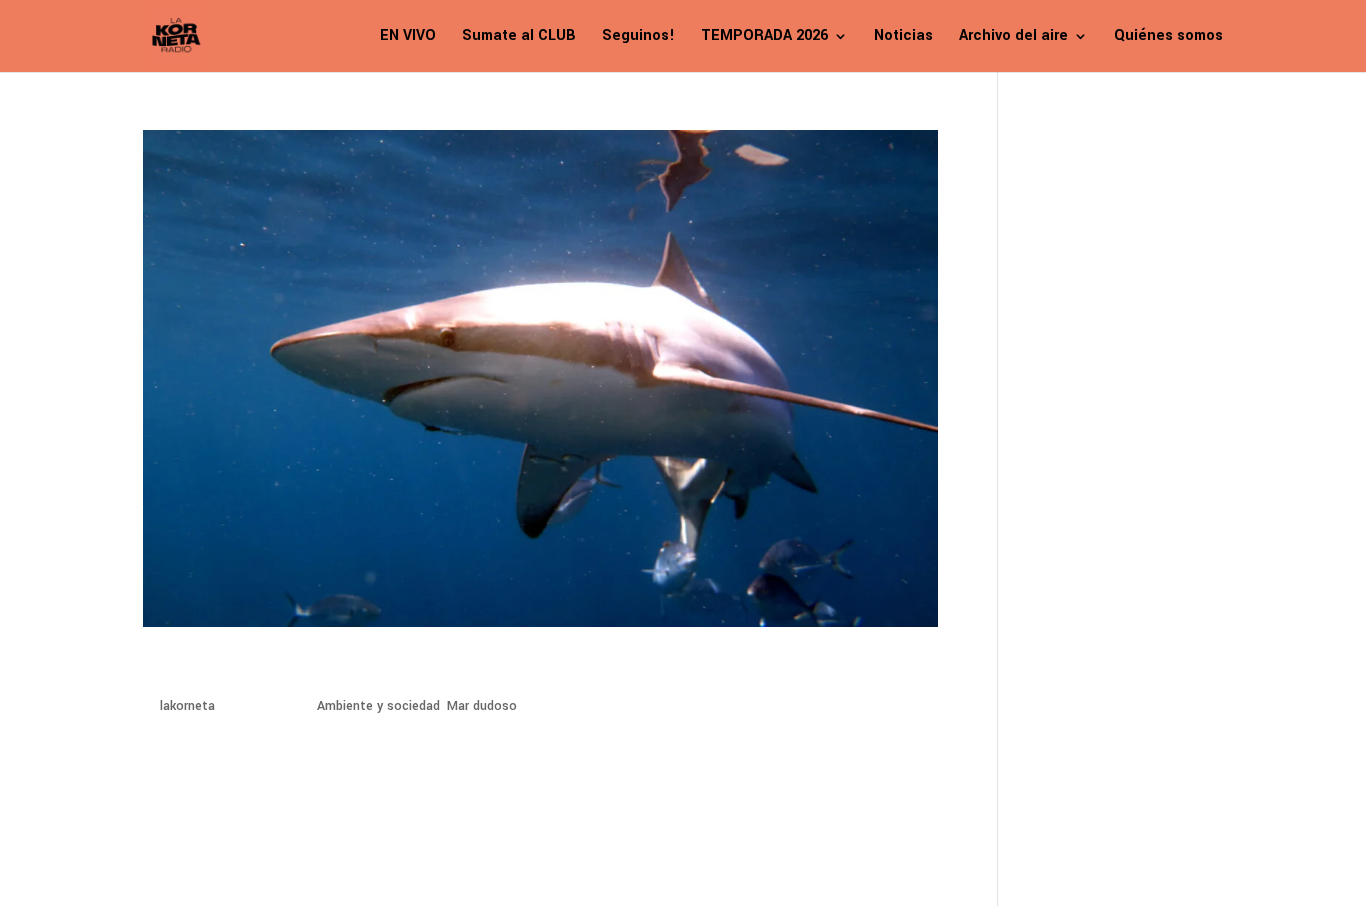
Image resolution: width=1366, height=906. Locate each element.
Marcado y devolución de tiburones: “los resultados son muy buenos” (511, 669)
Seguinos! (638, 37)
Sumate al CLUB (519, 37)
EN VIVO (408, 37)
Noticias (903, 37)
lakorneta (187, 706)
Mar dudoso (482, 706)
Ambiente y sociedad (378, 706)
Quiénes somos (1168, 37)
